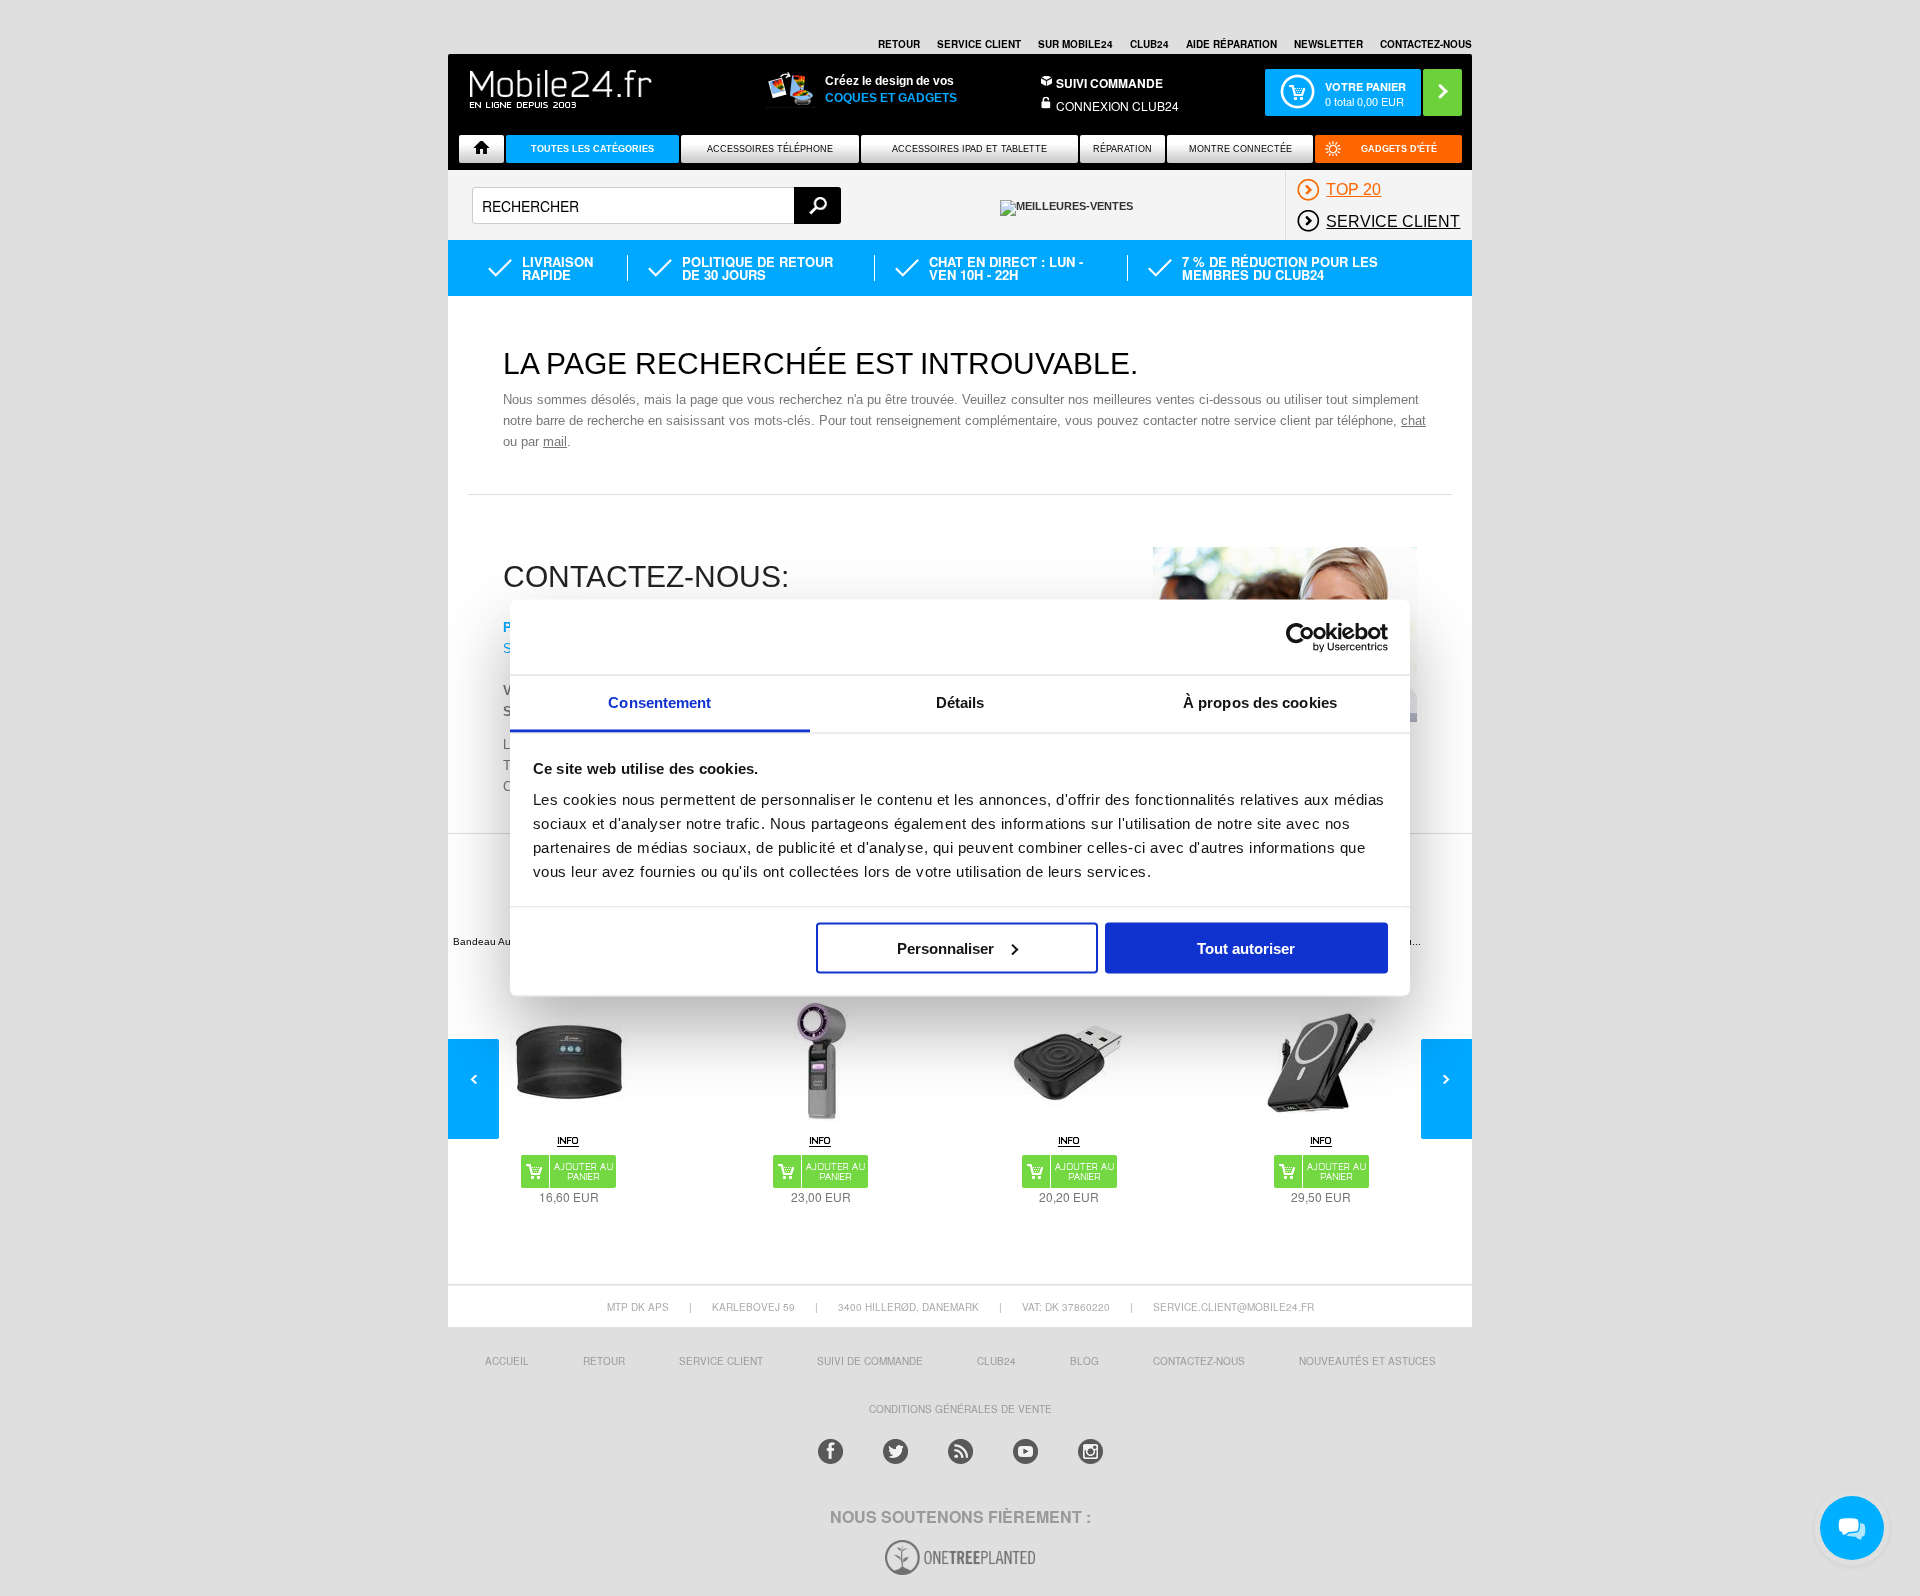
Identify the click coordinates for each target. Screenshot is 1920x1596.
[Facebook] (830, 1451)
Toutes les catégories (592, 149)
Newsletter (1328, 44)
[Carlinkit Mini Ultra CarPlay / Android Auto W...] (1069, 1062)
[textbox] (656, 205)
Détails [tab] (960, 702)
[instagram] (1090, 1451)
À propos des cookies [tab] (1260, 702)
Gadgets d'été (1399, 149)
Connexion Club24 (1117, 105)
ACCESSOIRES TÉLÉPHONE (770, 149)
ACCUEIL (507, 1361)
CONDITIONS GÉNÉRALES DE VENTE (960, 1409)
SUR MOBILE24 (1075, 44)
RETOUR (899, 44)
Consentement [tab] (659, 702)
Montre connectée (1240, 149)
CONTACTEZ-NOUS (1426, 44)
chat (1413, 420)
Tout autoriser (1246, 947)
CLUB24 (996, 1361)
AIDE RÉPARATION (1231, 44)
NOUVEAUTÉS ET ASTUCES (1367, 1361)
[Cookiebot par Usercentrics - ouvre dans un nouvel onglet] (1300, 637)
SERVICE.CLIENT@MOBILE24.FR (1233, 1307)
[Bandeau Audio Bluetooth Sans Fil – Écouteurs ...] (569, 1062)
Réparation (1122, 149)
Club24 (1149, 44)
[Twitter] (895, 1451)
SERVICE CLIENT (979, 44)
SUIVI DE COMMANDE (870, 1361)
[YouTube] (1025, 1451)
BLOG (1084, 1361)
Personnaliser (945, 947)
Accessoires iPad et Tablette (969, 149)
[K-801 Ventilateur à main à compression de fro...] (821, 1062)
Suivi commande (1109, 83)
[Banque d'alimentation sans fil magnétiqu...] (1321, 1062)
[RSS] (960, 1451)
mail (555, 441)
